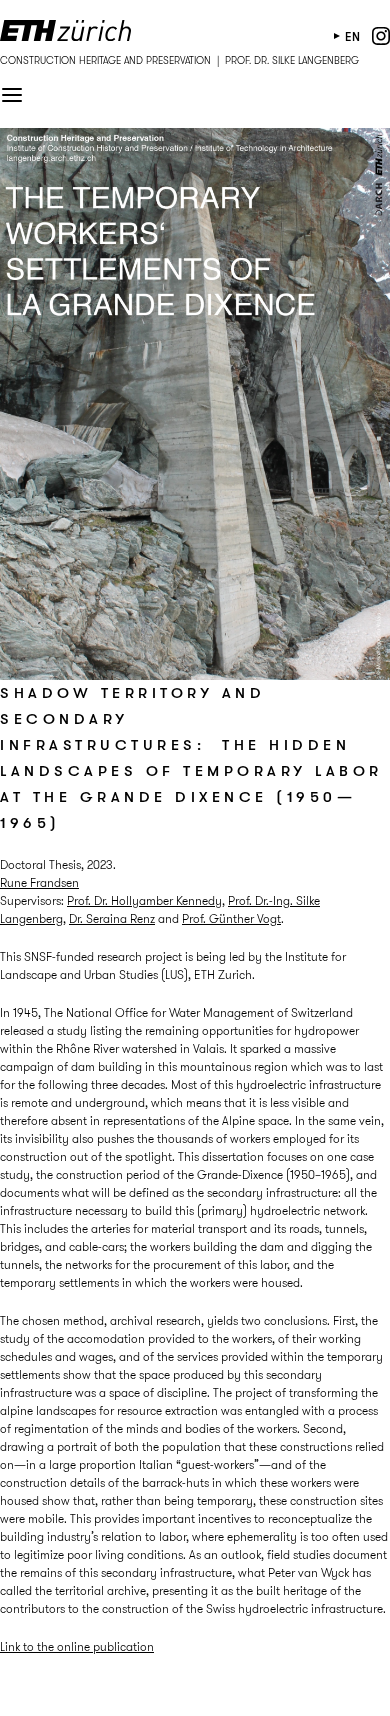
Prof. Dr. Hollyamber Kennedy (144, 900)
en (352, 36)
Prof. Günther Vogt (231, 918)
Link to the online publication (77, 1646)
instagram (381, 36)
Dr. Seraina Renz (112, 918)
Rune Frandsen (39, 882)
